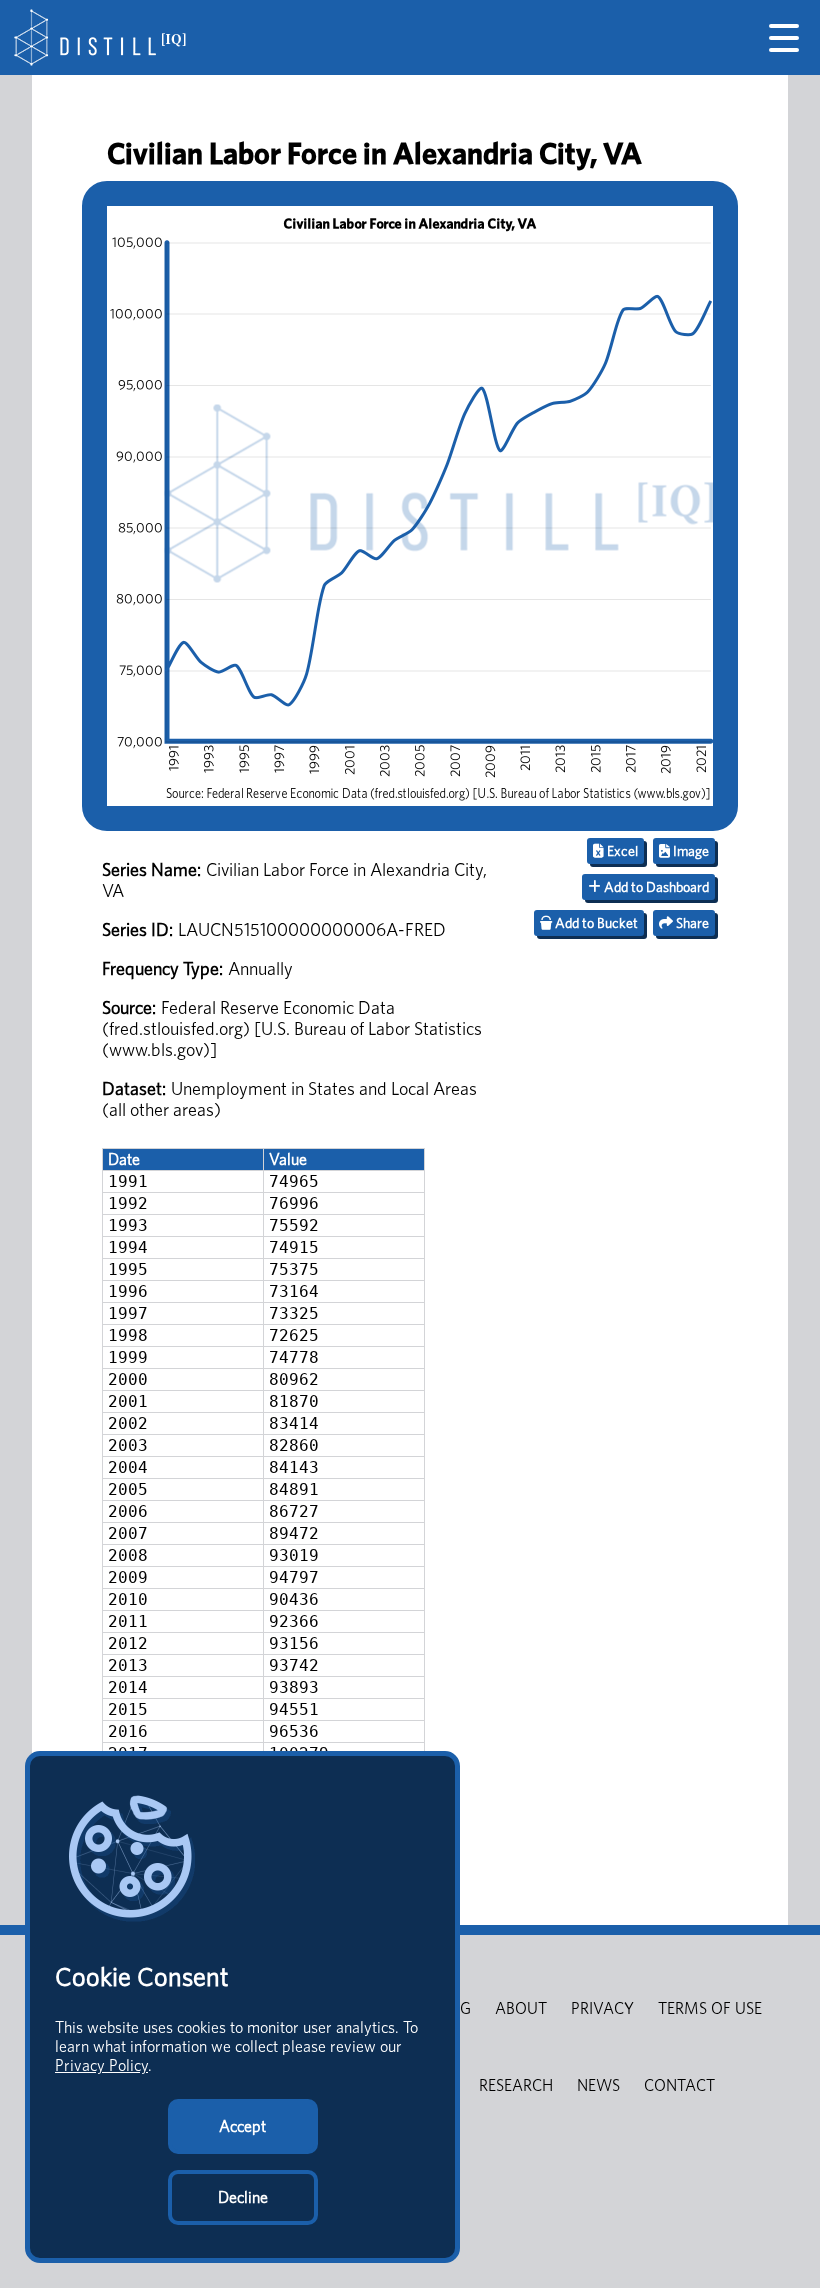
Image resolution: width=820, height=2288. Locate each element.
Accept (242, 2126)
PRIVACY (602, 2008)
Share (691, 923)
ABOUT (521, 2008)
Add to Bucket (595, 923)
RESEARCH (516, 2085)
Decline (243, 2197)
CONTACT (679, 2085)
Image (689, 851)
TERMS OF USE (710, 2008)
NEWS (598, 2085)
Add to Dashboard (655, 887)
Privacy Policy (101, 2065)
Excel (621, 851)
